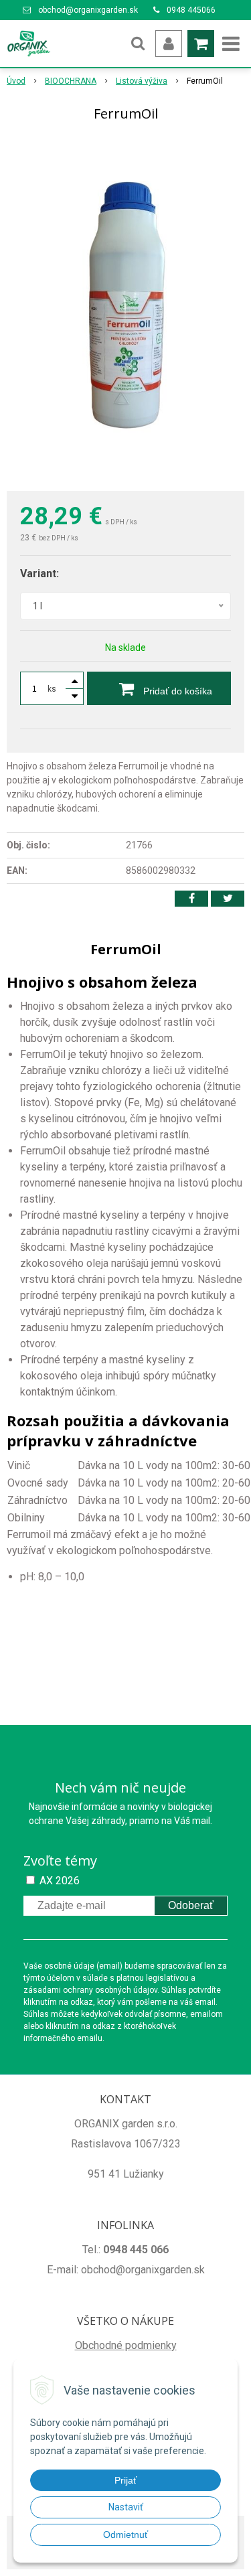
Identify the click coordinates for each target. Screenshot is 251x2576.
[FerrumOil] (125, 309)
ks (52, 689)
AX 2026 (60, 1881)
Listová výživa (142, 81)
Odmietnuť (125, 2534)
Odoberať (191, 1905)
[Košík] (201, 44)
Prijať (125, 2480)
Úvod (16, 81)
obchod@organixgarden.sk (88, 10)
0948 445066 (191, 10)
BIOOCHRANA (71, 81)
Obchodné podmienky (126, 2345)
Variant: (39, 574)
